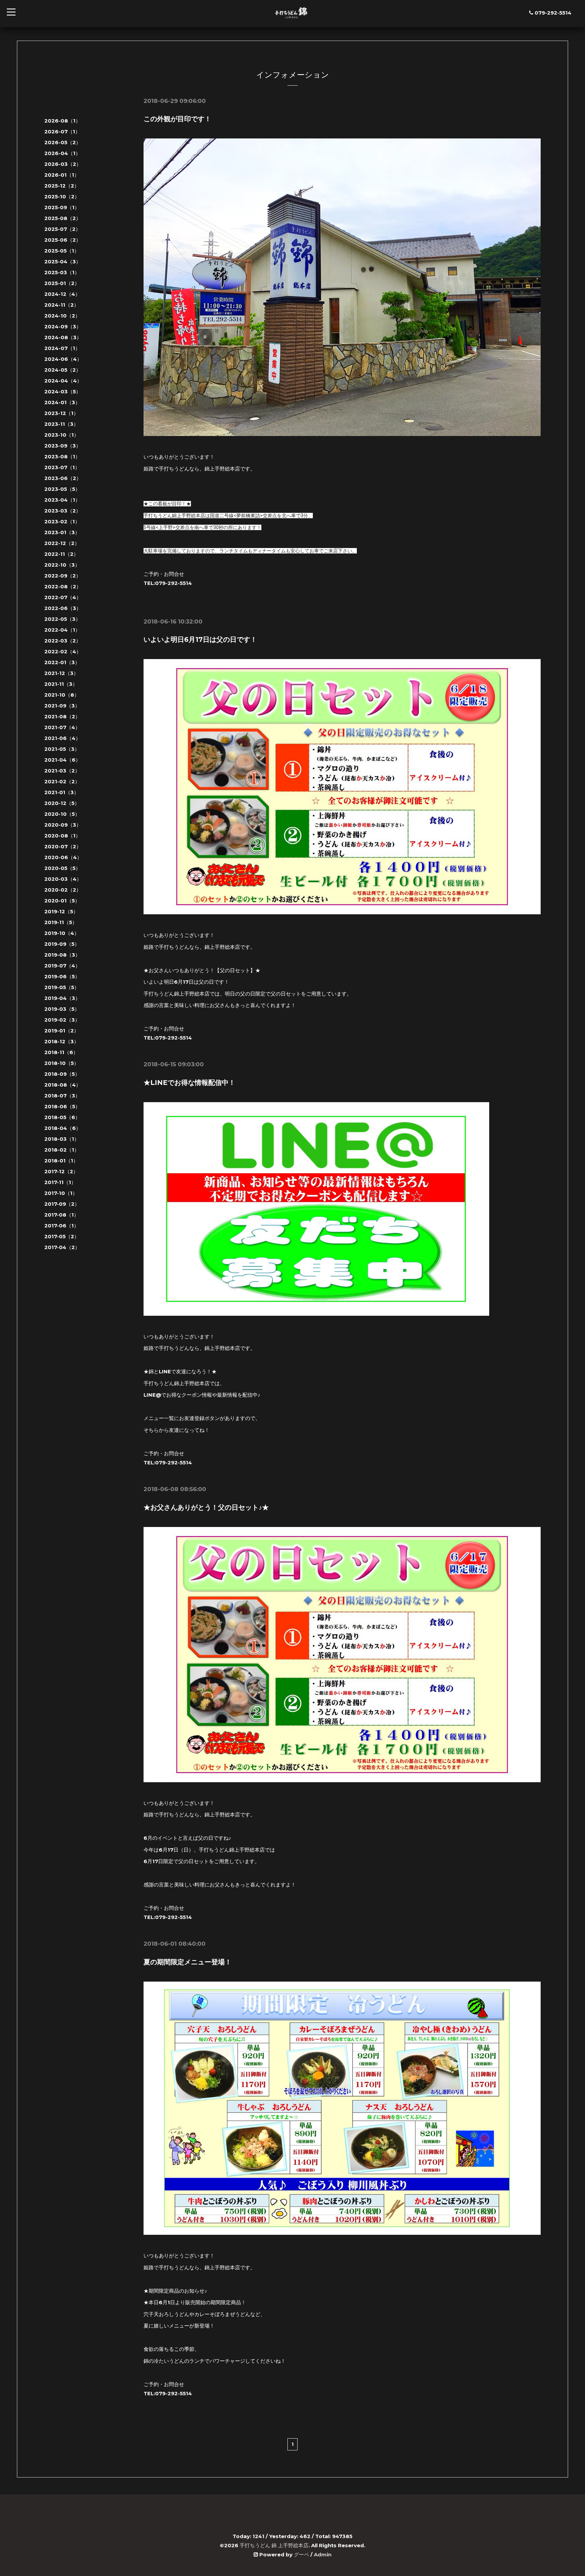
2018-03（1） (62, 1139)
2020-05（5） (62, 868)
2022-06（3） (63, 608)
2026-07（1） (62, 132)
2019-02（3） (62, 1020)
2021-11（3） (61, 684)
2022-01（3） (62, 662)
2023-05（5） (62, 489)
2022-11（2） (61, 554)
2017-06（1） (62, 1226)
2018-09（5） (62, 1074)
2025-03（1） (62, 272)
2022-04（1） (62, 630)
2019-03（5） (62, 1009)
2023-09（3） (63, 446)
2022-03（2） (63, 641)
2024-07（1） (62, 348)
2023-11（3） (61, 424)
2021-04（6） (62, 760)
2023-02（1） (62, 521)
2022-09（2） (63, 576)
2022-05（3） (62, 619)
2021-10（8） (62, 695)
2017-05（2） (62, 1236)
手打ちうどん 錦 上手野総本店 (274, 2545)
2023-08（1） (62, 456)
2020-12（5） (62, 803)
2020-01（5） (62, 901)
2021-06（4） (62, 738)
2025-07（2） (62, 229)
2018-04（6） (63, 1128)
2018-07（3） (62, 1096)
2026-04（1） (62, 153)
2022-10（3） (62, 565)
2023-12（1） (61, 413)
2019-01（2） (62, 1031)
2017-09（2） (62, 1204)
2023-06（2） (63, 478)
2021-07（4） (62, 727)
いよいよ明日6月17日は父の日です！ (200, 639)
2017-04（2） (62, 1247)
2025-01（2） (62, 283)
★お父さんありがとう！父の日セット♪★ (206, 1507)
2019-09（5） (62, 944)
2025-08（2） (63, 218)
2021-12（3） (61, 673)
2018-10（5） (62, 1063)
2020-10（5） (62, 814)
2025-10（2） (62, 197)
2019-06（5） (62, 976)
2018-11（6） (61, 1052)
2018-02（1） (62, 1150)
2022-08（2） (63, 586)
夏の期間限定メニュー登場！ (188, 1962)
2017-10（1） (61, 1193)
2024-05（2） (63, 370)
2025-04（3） (63, 261)
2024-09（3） (63, 326)
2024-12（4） (62, 294)
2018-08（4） (63, 1085)
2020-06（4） (63, 857)
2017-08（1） (62, 1215)
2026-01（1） (62, 175)
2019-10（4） (62, 933)
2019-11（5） (61, 922)
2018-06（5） (62, 1106)
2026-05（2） (63, 142)
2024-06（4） (63, 359)
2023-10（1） (62, 435)
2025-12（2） (62, 186)
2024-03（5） (63, 391)
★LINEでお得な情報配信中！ (189, 1083)
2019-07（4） (62, 966)
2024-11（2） (62, 305)
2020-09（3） (63, 825)
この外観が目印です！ (177, 119)
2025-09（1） (62, 207)
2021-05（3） (62, 749)
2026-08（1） (62, 121)
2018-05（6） (62, 1117)
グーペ (301, 2555)
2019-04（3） (62, 998)
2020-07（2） (63, 846)
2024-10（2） (62, 316)
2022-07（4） (63, 597)
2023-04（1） (62, 500)
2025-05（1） (62, 251)
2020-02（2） (63, 890)
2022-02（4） (63, 651)
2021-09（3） (62, 706)
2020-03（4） (63, 879)
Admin (323, 2555)
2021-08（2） (62, 716)
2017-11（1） (60, 1182)
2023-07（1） (62, 467)
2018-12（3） (62, 1041)
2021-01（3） (62, 792)
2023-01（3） (62, 532)
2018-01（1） (61, 1161)
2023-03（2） (63, 511)
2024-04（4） (63, 381)
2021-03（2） (62, 771)
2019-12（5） (61, 911)
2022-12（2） (62, 543)
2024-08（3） (63, 337)
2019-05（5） (62, 987)
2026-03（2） (63, 164)
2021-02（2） (62, 781)
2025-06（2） (63, 240)
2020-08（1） (62, 836)
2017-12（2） (61, 1171)
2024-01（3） (62, 402)
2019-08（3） (62, 955)
